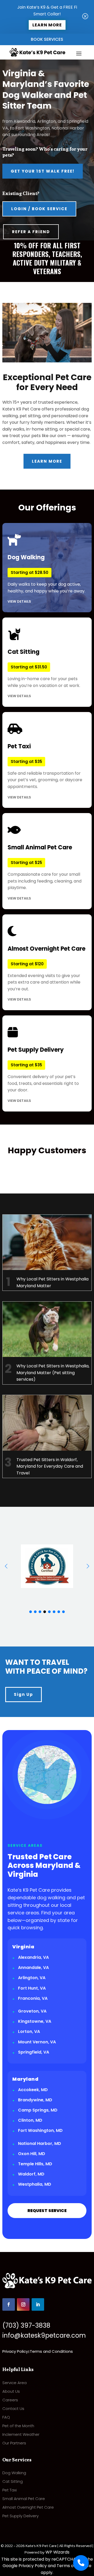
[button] (88, 1566)
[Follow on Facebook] (9, 2304)
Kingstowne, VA (35, 2021)
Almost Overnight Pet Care (28, 2507)
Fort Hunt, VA (32, 1988)
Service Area (14, 2383)
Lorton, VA (29, 2031)
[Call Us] (81, 2563)
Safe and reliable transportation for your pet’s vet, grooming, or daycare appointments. (45, 771)
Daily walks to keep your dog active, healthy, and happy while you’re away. (46, 579)
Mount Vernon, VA (37, 2042)
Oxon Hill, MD (32, 2154)
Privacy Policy (15, 2351)
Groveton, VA (32, 2011)
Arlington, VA (32, 1978)
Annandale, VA (33, 1968)
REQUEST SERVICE (47, 2211)
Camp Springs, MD (38, 2110)
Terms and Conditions (51, 2351)
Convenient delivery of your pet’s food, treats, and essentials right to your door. (43, 1074)
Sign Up (23, 1694)
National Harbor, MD (40, 2143)
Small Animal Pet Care (24, 2499)
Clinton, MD (30, 2120)
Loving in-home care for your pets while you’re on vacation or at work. (44, 673)
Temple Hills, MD (35, 2164)
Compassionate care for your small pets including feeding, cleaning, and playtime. (45, 872)
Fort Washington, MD (40, 2130)
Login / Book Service (39, 209)
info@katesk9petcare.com (44, 2335)
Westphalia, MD (35, 2184)
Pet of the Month (18, 2426)
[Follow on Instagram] (23, 2304)
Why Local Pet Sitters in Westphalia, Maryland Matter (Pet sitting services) (53, 1373)
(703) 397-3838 (26, 2325)
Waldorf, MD (31, 2174)
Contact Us (13, 2409)
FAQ (6, 2417)
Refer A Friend (31, 232)
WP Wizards (57, 2552)
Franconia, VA (33, 1998)
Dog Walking (14, 2473)
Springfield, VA (34, 2052)
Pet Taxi (10, 2490)
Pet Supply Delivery (20, 2516)
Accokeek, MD (33, 2090)
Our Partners (14, 2443)
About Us (11, 2391)
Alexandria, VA (33, 1957)
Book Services (47, 39)
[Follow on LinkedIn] (38, 2304)
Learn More (47, 25)
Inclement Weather (21, 2434)
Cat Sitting (13, 2481)
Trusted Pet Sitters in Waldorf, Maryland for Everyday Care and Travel (50, 1466)
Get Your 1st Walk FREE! (43, 171)
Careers (10, 2400)
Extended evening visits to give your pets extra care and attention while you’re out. (46, 973)
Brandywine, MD (35, 2100)
